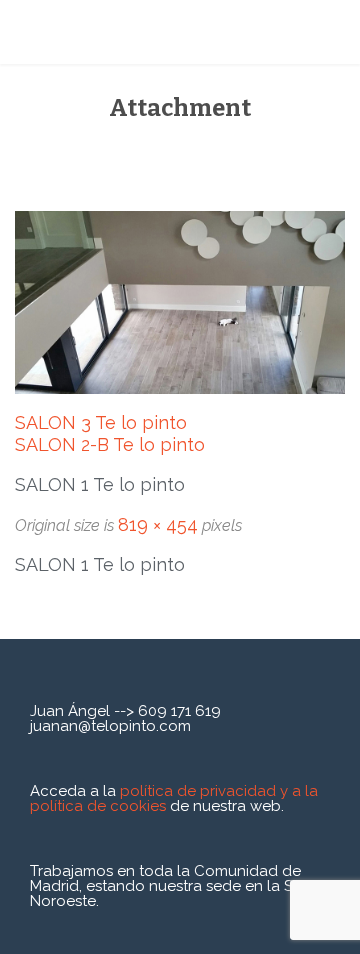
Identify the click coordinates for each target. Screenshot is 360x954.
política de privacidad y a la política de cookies (174, 798)
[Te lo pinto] (130, 32)
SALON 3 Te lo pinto (101, 422)
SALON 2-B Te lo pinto (110, 444)
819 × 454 (158, 524)
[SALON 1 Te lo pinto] (180, 302)
